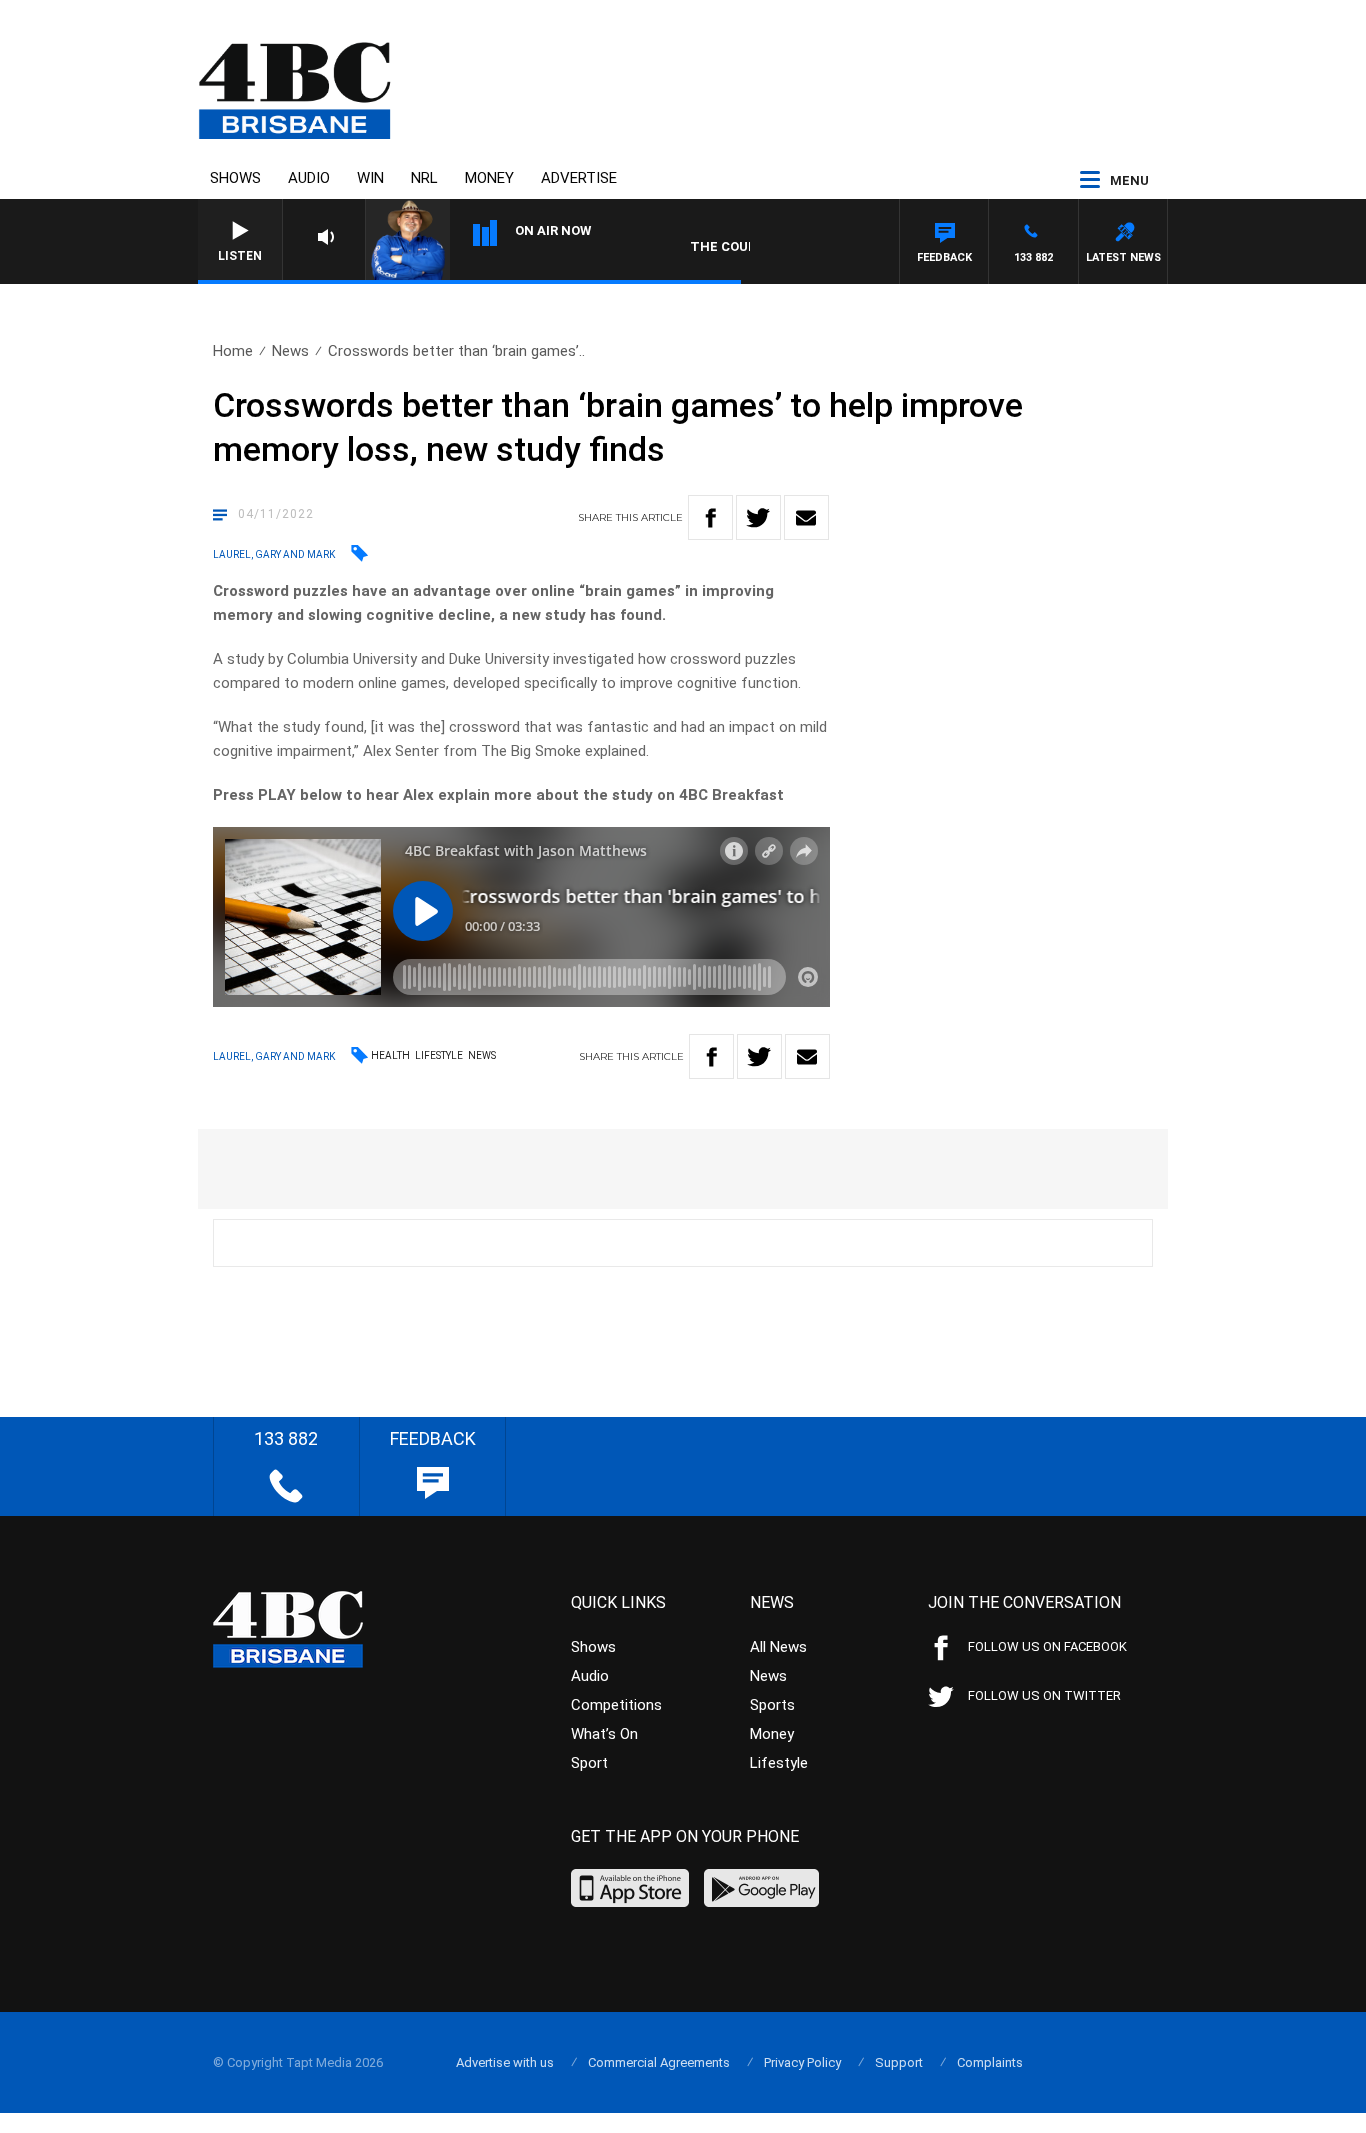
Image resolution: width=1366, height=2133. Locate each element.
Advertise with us (505, 2062)
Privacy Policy (802, 2062)
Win (370, 178)
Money (489, 178)
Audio (309, 178)
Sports (772, 1705)
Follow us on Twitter (1044, 1695)
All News (778, 1647)
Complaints (990, 2062)
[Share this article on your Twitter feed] (758, 517)
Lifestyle (439, 1055)
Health (390, 1055)
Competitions (616, 1705)
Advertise (579, 178)
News (290, 351)
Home (233, 351)
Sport (589, 1763)
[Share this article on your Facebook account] (710, 517)
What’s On (604, 1734)
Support (899, 2062)
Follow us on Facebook (1047, 1646)
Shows (235, 178)
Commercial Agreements (659, 2062)
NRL (424, 178)
